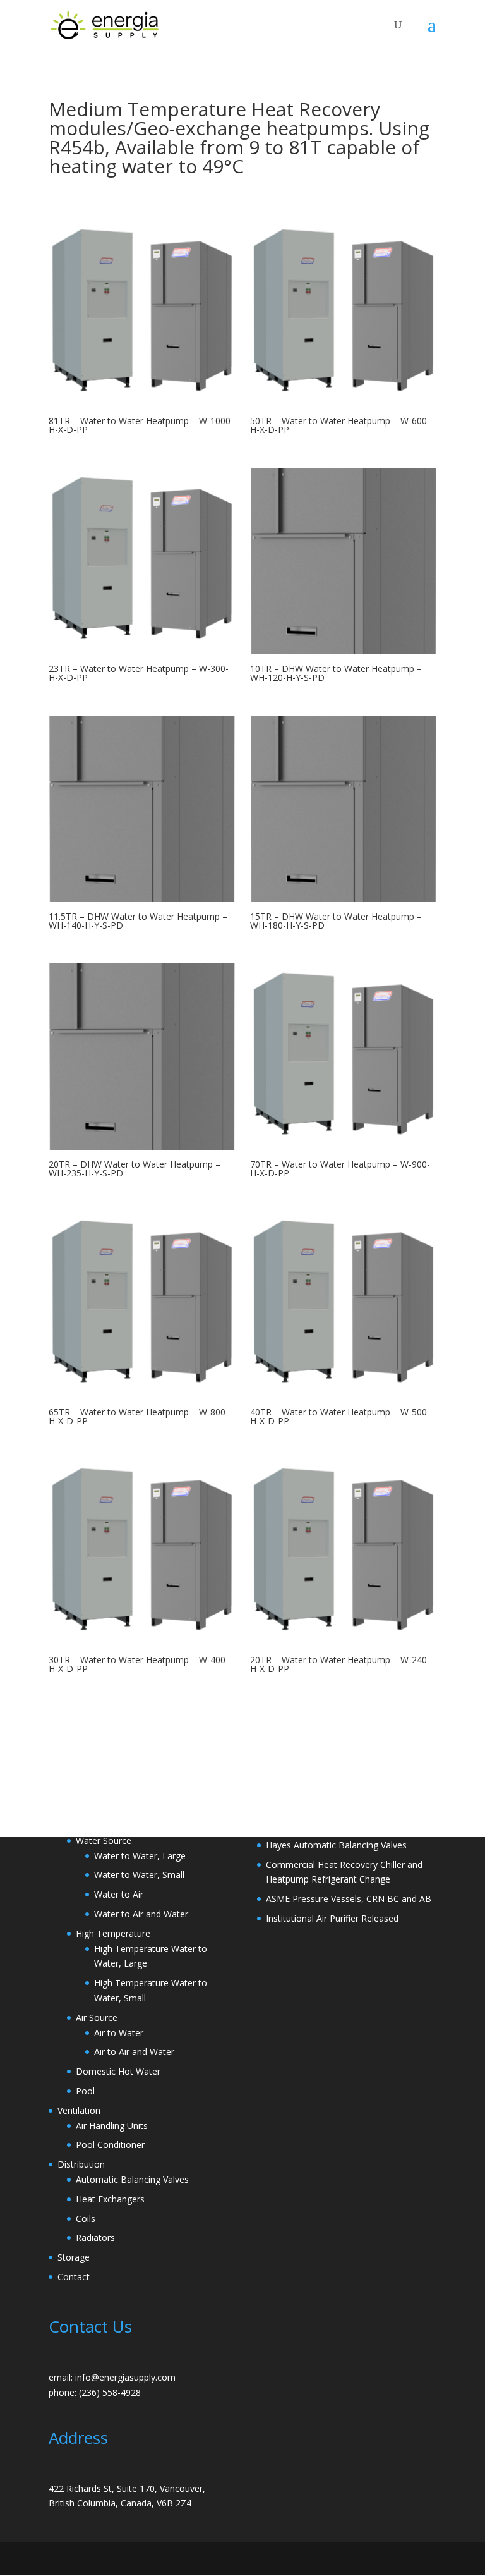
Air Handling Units (112, 2126)
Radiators (95, 2237)
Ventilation (79, 2110)
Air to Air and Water (134, 2052)
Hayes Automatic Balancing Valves (336, 1845)
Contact (74, 2277)
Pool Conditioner (110, 2145)
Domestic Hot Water (118, 2071)
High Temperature (113, 1933)
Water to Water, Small (139, 1875)
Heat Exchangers (110, 2199)
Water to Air (119, 1894)
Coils (86, 2219)
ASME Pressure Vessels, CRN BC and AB (349, 1899)
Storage (74, 2257)
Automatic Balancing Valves (132, 2179)
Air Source (97, 2017)
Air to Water (119, 2033)
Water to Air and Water (141, 1914)
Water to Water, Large (140, 1856)
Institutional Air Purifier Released (332, 1918)
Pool (85, 2091)
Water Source (104, 1840)
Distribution (81, 2164)
